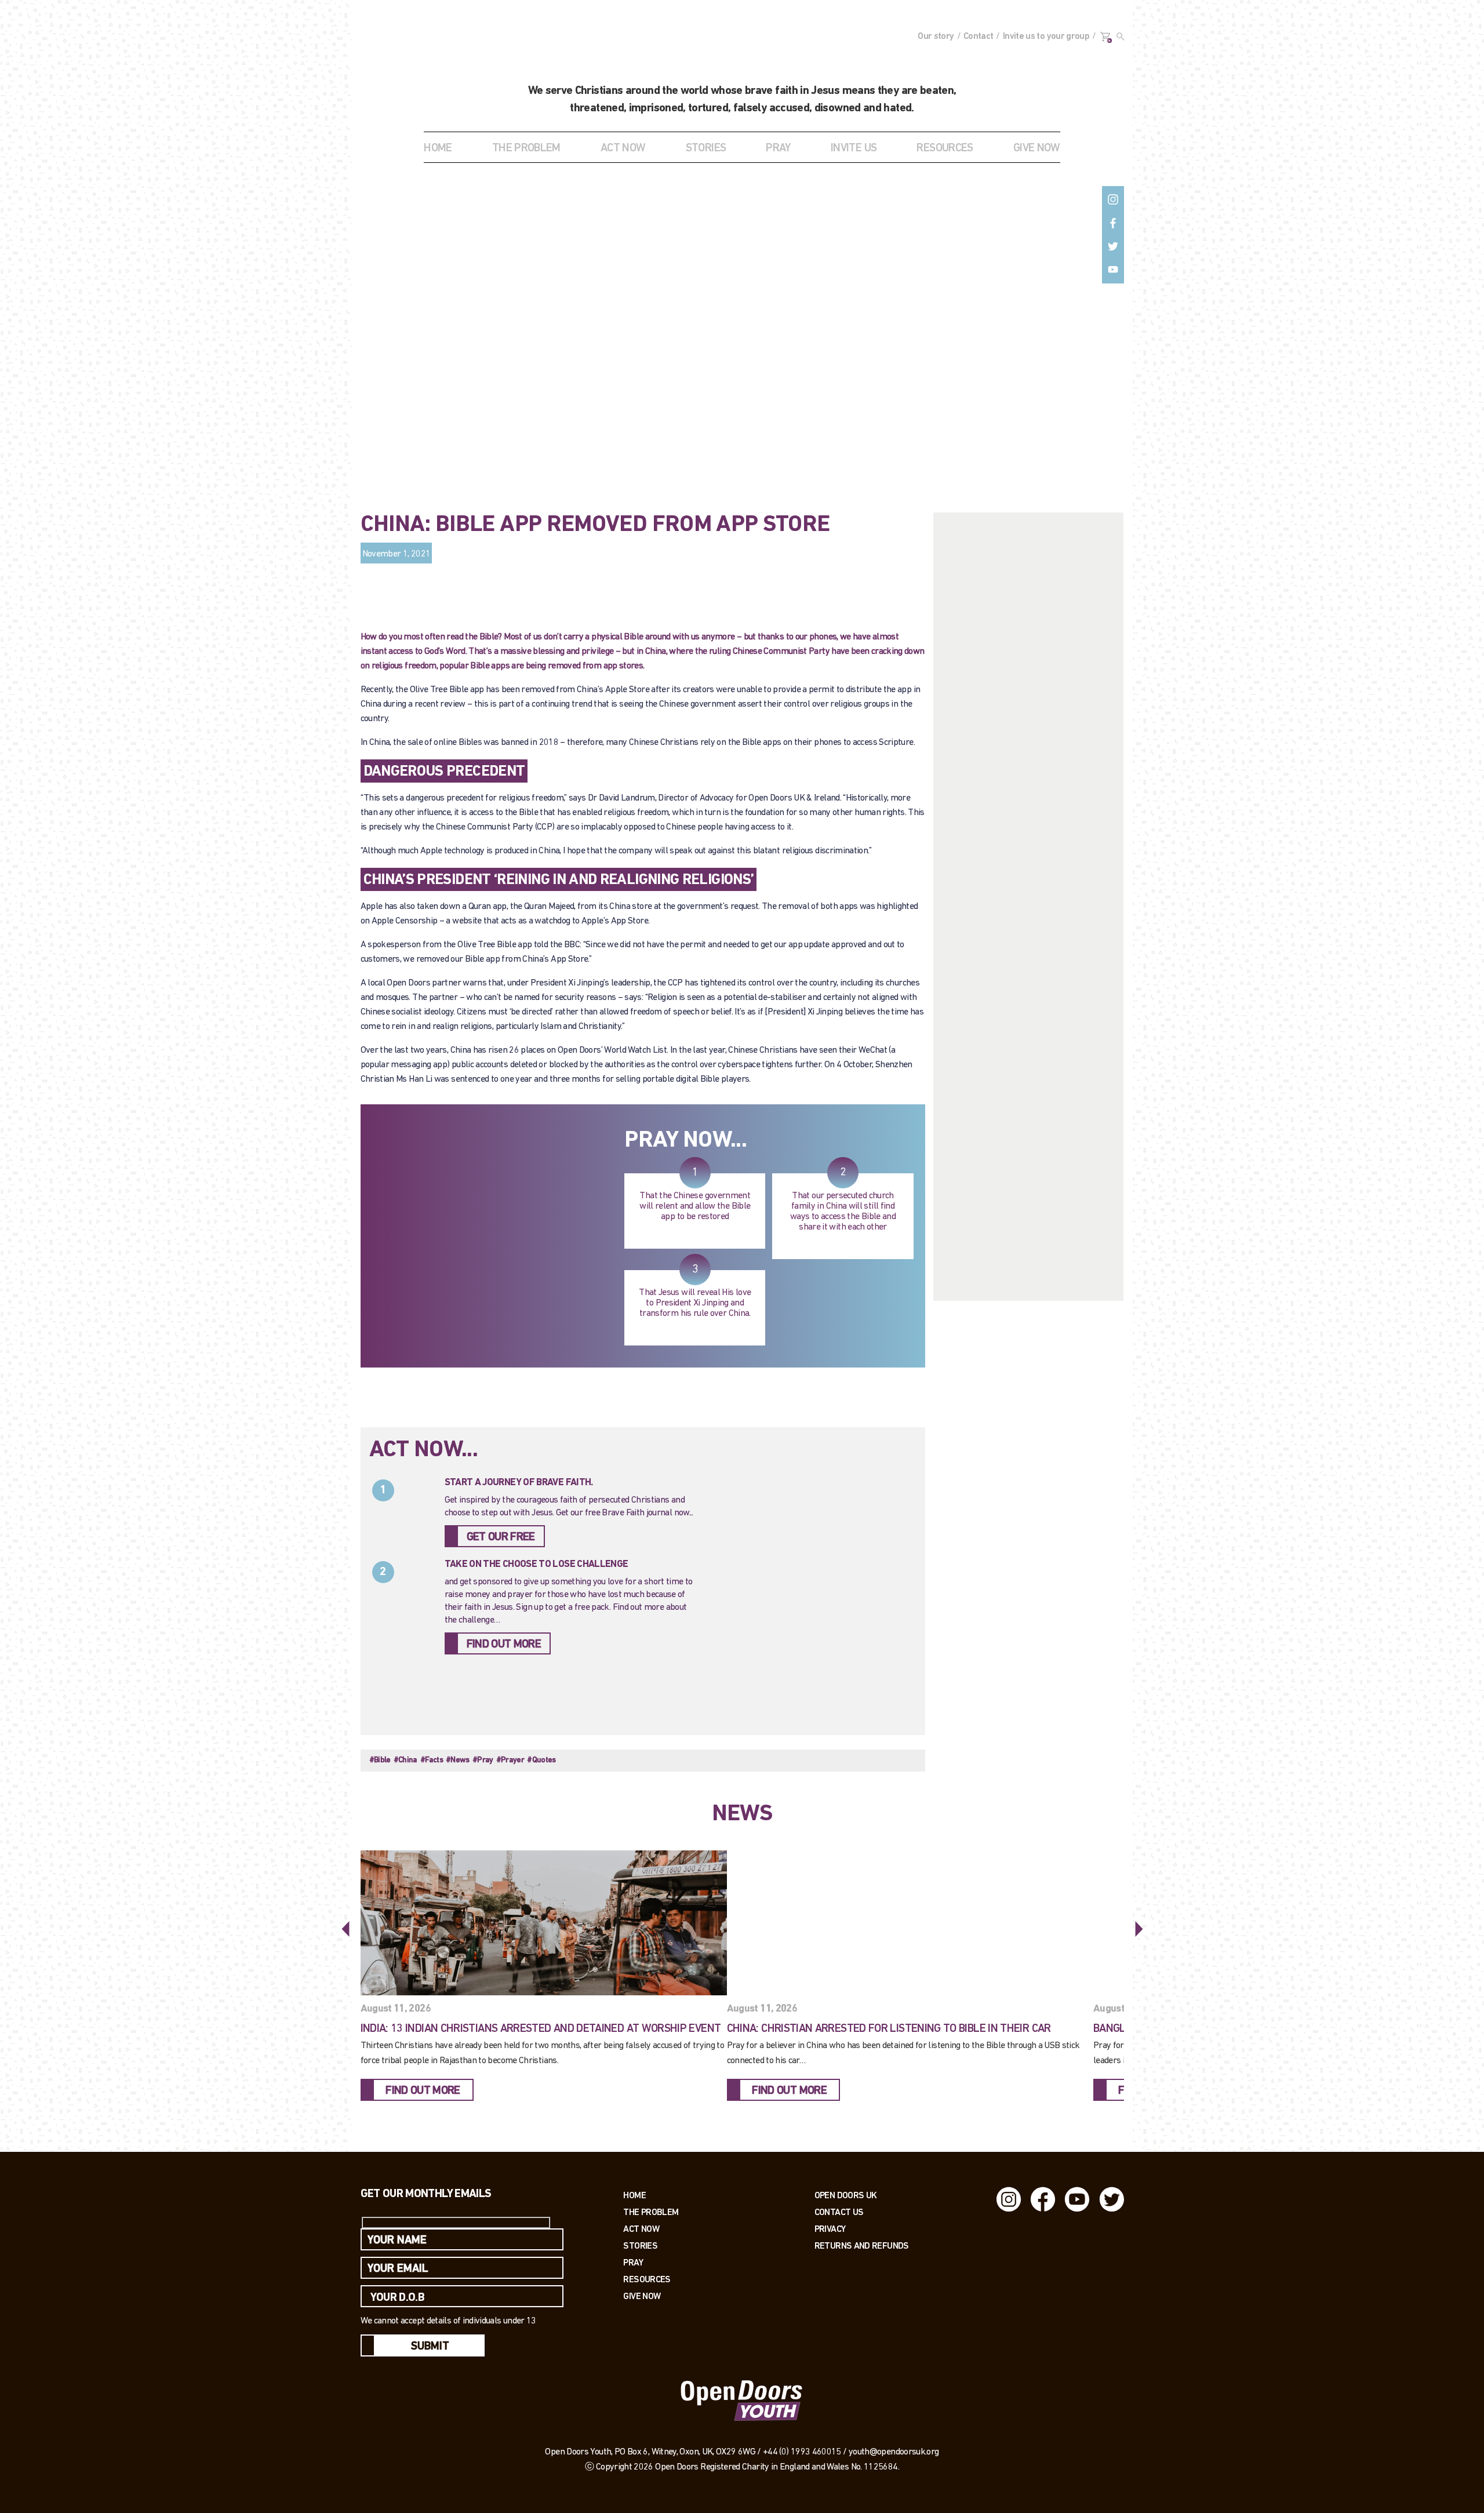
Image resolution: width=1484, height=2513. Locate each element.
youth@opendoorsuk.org (894, 2452)
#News (458, 1760)
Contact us (839, 2212)
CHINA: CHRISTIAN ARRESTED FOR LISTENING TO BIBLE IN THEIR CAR (889, 2029)
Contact (979, 37)
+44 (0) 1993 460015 (802, 2452)
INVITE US (854, 148)
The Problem (651, 2212)
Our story (936, 37)
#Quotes (541, 1760)
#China (405, 1760)
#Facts (432, 1760)
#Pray (483, 1760)
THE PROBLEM (526, 148)
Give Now (642, 2296)
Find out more (504, 1645)
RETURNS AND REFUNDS (862, 2245)
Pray (778, 148)
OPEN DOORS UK (846, 2195)
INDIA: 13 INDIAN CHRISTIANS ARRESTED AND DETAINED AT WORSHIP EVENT (541, 2029)
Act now (641, 2229)
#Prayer (510, 1760)
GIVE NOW (1037, 148)
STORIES (706, 148)
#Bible (380, 1760)
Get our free (501, 1537)
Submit (430, 2347)
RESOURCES (945, 148)
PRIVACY (830, 2229)
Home (438, 148)
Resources (647, 2279)
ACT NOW (623, 148)
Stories (640, 2245)
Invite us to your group (1046, 37)
